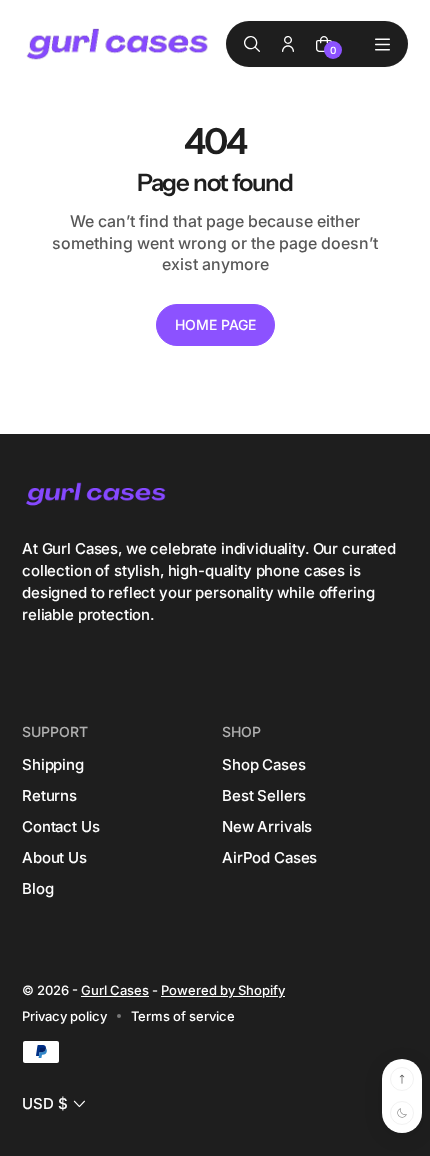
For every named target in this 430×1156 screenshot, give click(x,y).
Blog (37, 888)
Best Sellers (264, 795)
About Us (54, 857)
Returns (49, 795)
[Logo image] (119, 44)
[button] (56, 1103)
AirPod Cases (269, 857)
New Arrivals (267, 826)
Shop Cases (264, 764)
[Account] (288, 44)
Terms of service (183, 1016)
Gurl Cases (115, 990)
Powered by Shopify (223, 990)
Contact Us (61, 826)
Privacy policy (64, 1016)
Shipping (53, 764)
